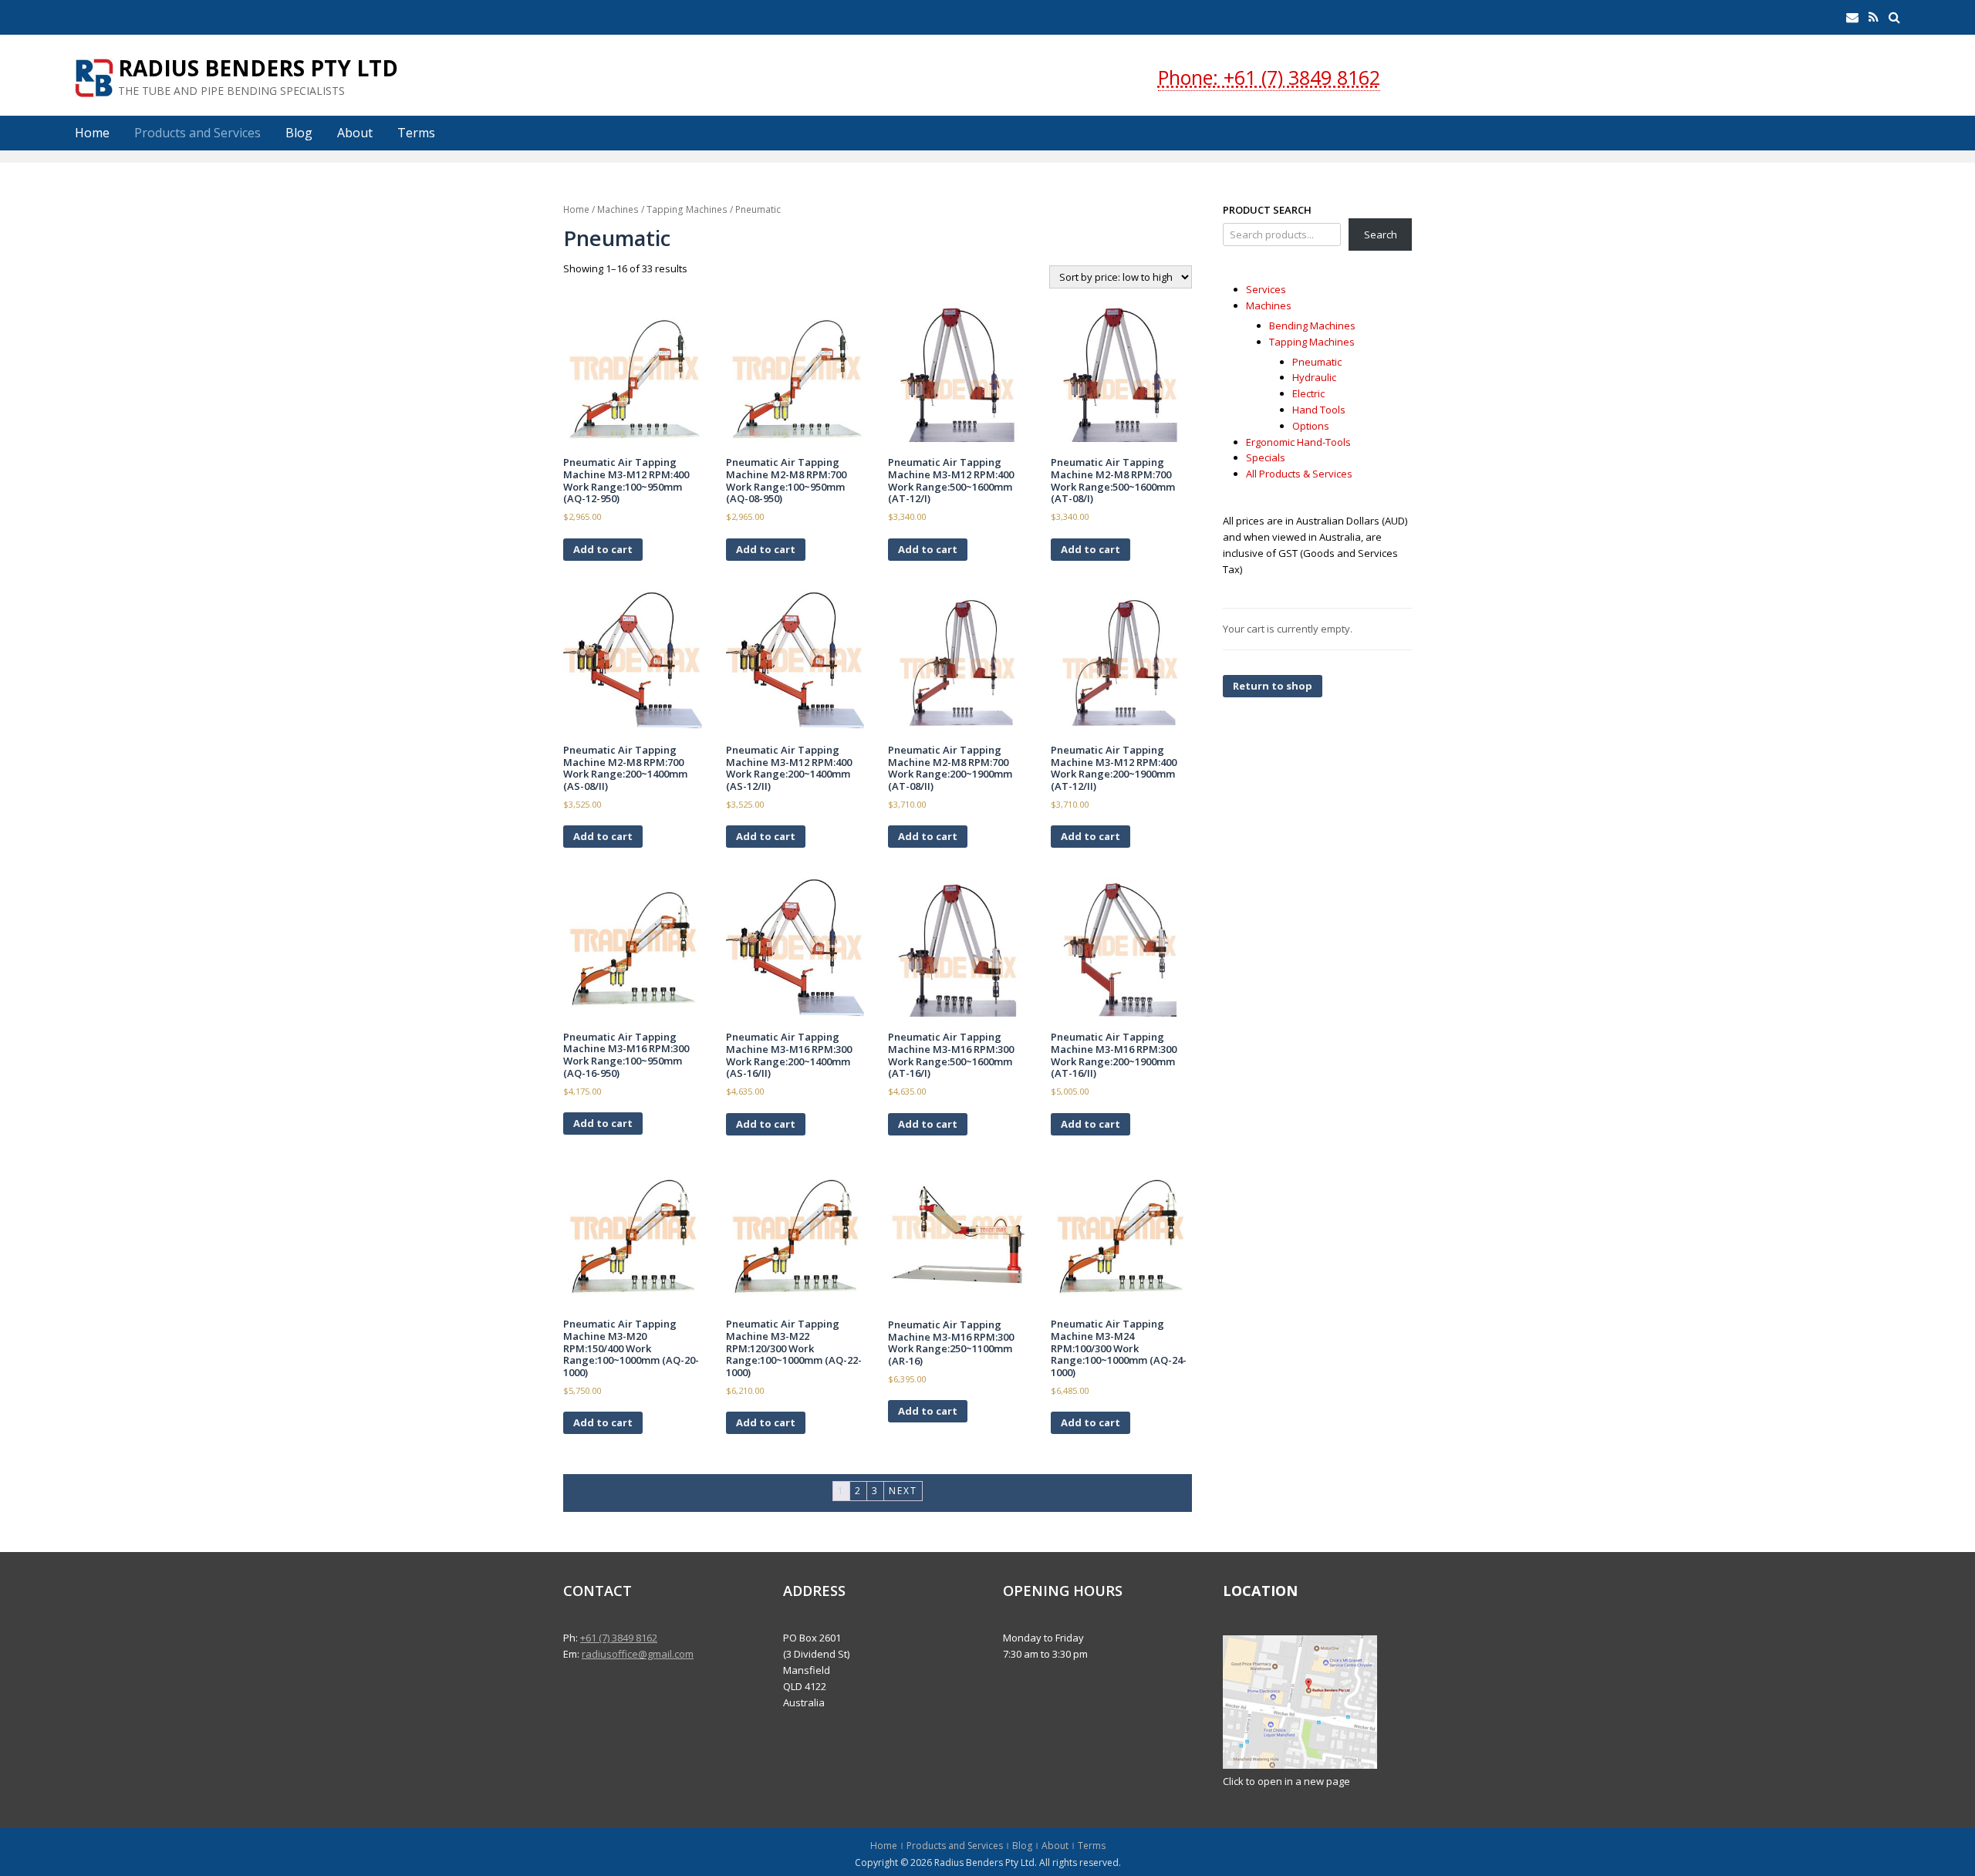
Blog (299, 133)
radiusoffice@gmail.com (638, 1654)
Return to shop (1273, 686)
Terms (416, 133)
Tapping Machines (687, 209)
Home (92, 133)
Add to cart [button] (603, 549)
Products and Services (197, 133)
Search (1381, 235)
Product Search (1267, 210)
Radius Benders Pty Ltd (258, 68)
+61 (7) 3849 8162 (619, 1638)
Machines (618, 209)
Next (903, 1491)
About (355, 133)
